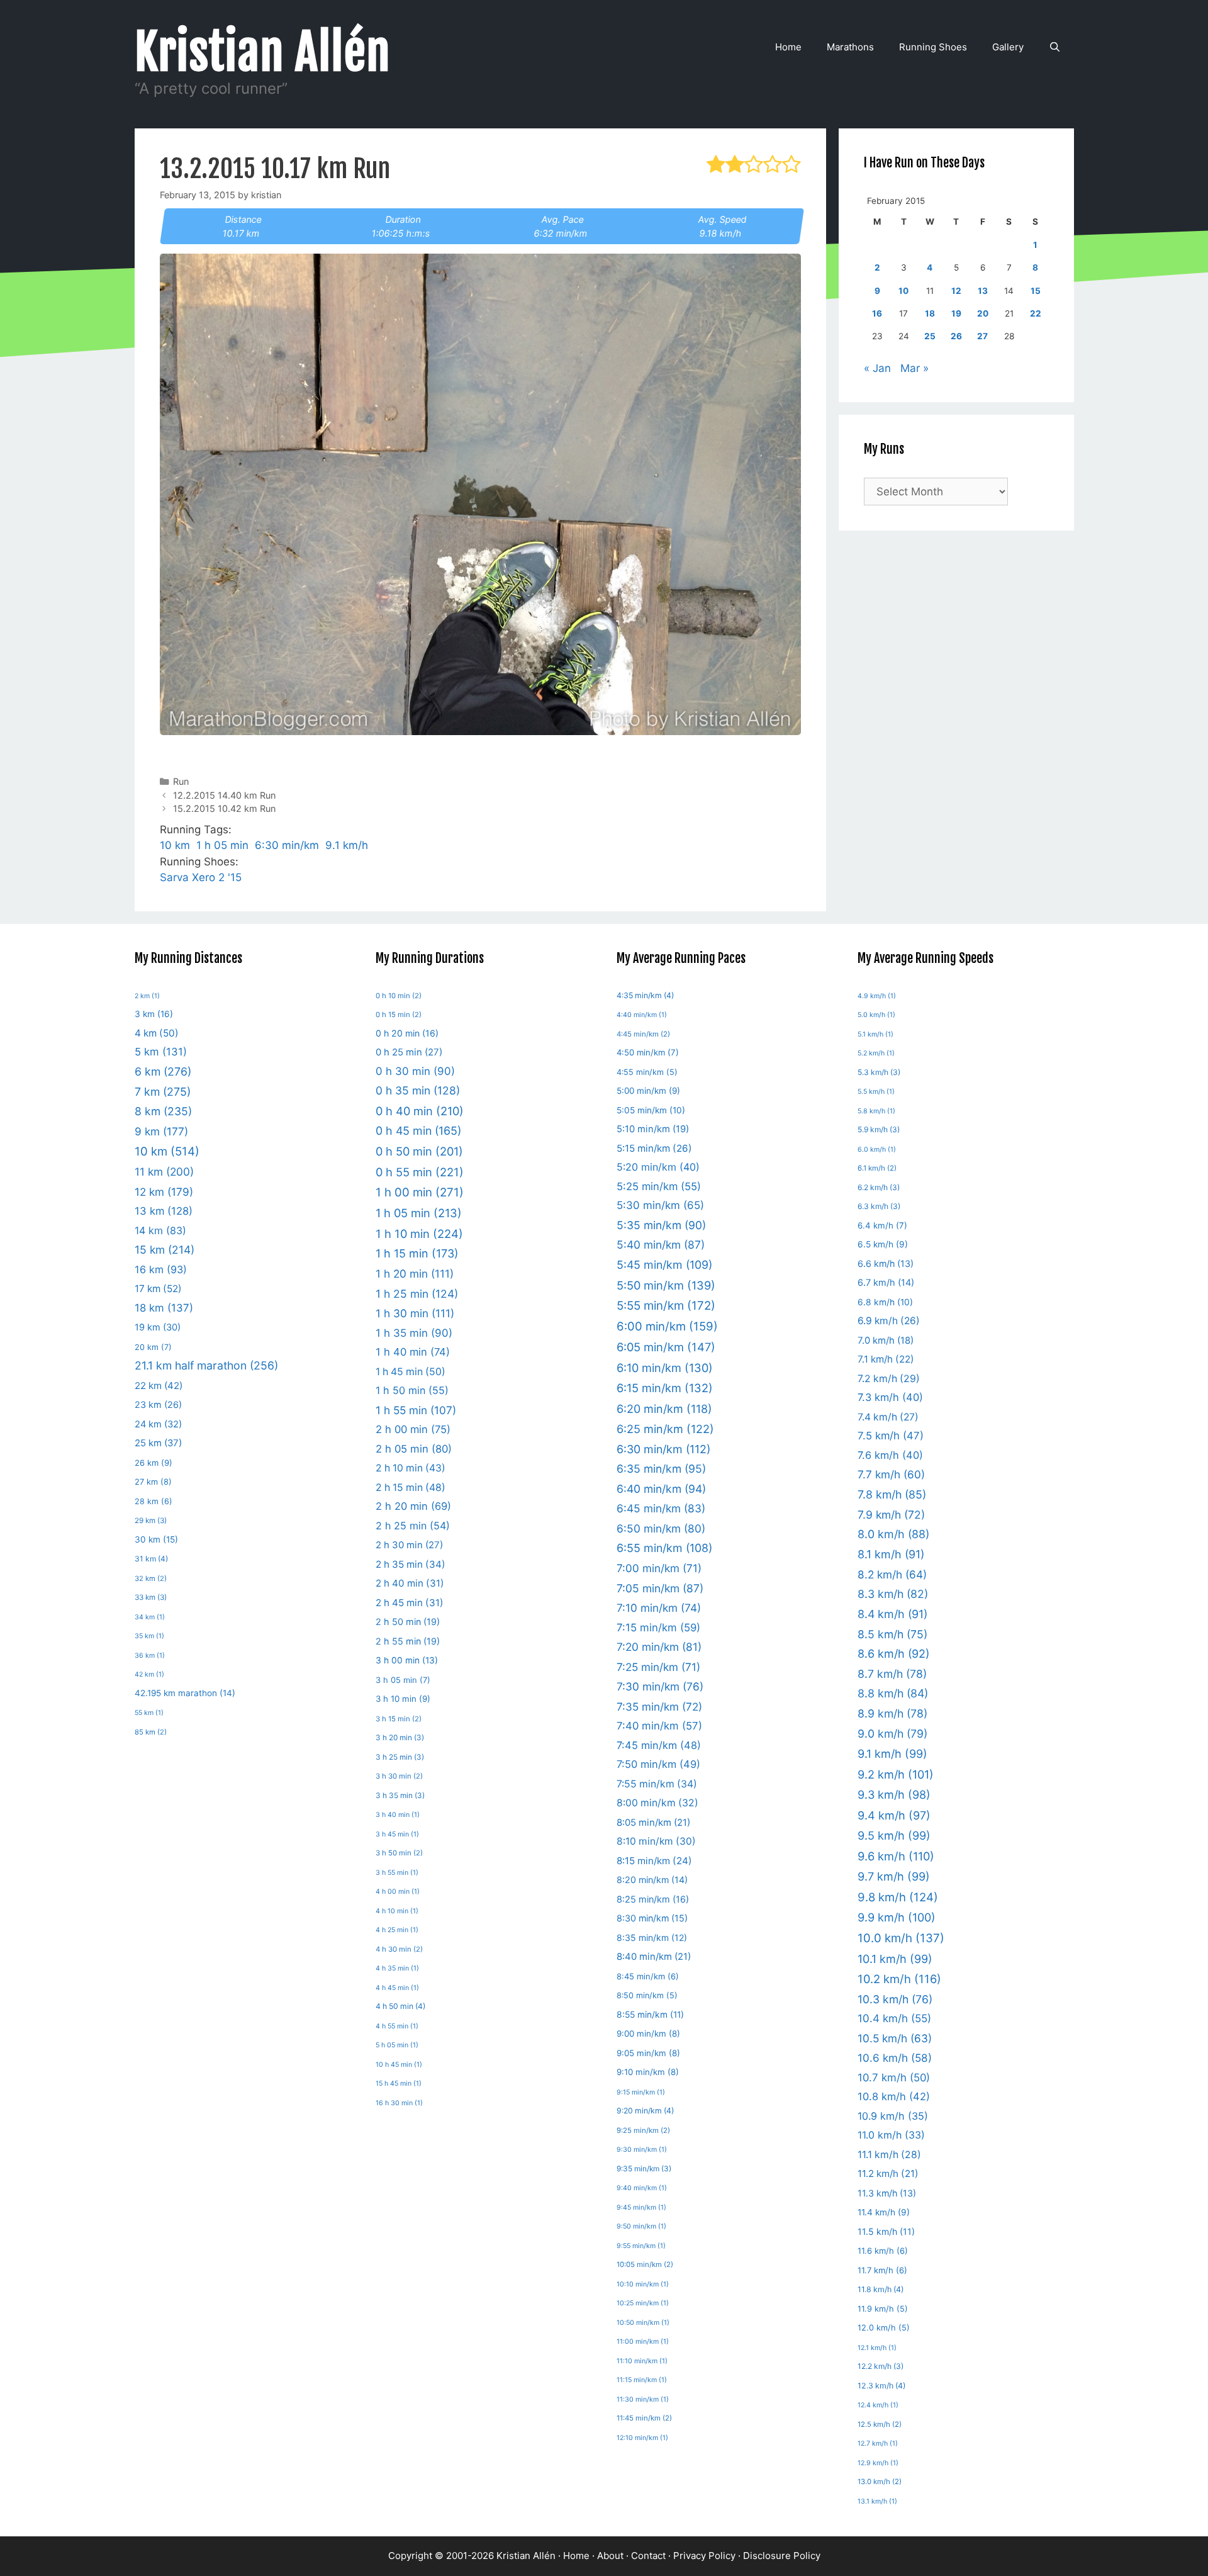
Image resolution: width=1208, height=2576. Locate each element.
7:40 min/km (659, 1726)
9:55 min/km (641, 2246)
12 (956, 291)
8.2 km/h (892, 1574)
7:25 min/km (658, 1667)
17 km (158, 1289)
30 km (156, 1539)
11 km (164, 1172)
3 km (154, 1014)
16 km (161, 1269)
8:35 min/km (652, 1938)
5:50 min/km (666, 1285)
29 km (151, 1521)
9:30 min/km (642, 2150)
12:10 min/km (642, 2438)
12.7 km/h (878, 2444)
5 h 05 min (397, 2045)
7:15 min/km (658, 1628)
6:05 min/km (666, 1347)
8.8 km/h (893, 1693)
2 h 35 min (411, 1564)
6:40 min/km (661, 1489)
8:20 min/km (652, 1880)
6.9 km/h (889, 1321)
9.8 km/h (898, 1897)
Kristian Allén (263, 52)
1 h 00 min (420, 1192)
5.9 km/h (879, 1129)
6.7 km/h (886, 1282)
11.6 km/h (883, 2251)
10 (903, 291)
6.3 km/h (879, 1206)
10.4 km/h (894, 2018)
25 (930, 336)
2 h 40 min (410, 1583)
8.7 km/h (892, 1674)
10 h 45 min (399, 2065)
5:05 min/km (651, 1110)
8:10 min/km (656, 1841)
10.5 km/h (895, 2038)
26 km (154, 1463)
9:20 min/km (645, 2111)
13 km (164, 1211)
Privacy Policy (704, 2556)
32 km (151, 1578)
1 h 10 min (419, 1234)
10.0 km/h (901, 1938)
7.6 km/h (890, 1455)
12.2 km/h (881, 2366)
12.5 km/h (880, 2424)
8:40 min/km (654, 1957)
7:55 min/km (657, 1784)
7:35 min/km (659, 1707)
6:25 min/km (665, 1429)
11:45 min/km (644, 2418)
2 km (147, 996)
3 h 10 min (403, 1699)
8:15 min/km (654, 1861)
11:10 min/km (642, 2361)
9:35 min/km (644, 2168)
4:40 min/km (642, 1015)
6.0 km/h (877, 1150)
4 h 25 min (397, 1930)
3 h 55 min (397, 1873)
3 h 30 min (399, 1776)
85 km (151, 1732)
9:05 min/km (648, 2053)
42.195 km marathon (185, 1693)
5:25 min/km (659, 1186)
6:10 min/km (665, 1368)
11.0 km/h (891, 2135)
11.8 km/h (881, 2289)
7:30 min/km (660, 1686)
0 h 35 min (418, 1090)
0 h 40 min (420, 1111)
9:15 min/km (641, 2092)
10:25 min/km (643, 2303)
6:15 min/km (665, 1388)
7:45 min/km (659, 1745)
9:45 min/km (641, 2208)
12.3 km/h (881, 2386)
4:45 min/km (643, 1034)
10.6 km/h (895, 2058)
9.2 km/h (896, 1774)
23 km (158, 1404)
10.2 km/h (899, 1979)
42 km (149, 1674)
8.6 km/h (893, 1654)
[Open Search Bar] (1055, 47)
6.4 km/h (882, 1225)
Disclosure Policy (782, 2556)
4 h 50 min (400, 2006)
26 (956, 336)
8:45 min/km (648, 1976)
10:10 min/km (643, 2284)
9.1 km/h (347, 845)
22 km (159, 1386)
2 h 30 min (409, 1545)
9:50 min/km (641, 2226)
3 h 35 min (400, 1796)
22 (1036, 313)
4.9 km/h (877, 996)
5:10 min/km (653, 1129)
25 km (158, 1443)
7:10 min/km (659, 1608)
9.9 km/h (897, 1917)
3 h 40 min (398, 1815)
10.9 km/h (893, 2116)
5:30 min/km (660, 1205)
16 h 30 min (399, 2103)
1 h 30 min (415, 1313)
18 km (164, 1308)
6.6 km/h (886, 1263)
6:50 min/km (661, 1528)
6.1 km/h (877, 1168)
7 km (163, 1092)
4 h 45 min (397, 1988)
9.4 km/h (894, 1815)
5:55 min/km (666, 1306)
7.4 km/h (888, 1417)
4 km (157, 1033)
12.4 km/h (878, 2405)
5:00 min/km (648, 1091)
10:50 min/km (643, 2323)
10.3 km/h (895, 1999)
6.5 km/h (883, 1244)
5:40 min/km (661, 1245)
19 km (158, 1327)
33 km (151, 1597)
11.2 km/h (888, 2174)
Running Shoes (933, 47)
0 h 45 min (418, 1131)
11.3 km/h (887, 2193)
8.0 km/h (893, 1534)
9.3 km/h (894, 1795)
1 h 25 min (417, 1294)
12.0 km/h (884, 2328)
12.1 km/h (877, 2348)
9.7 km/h (894, 1876)
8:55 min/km (650, 2015)
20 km (153, 1347)
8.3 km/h (893, 1594)
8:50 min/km (647, 1995)
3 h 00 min (407, 1660)
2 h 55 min (408, 1641)
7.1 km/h (886, 1359)
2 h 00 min (413, 1429)
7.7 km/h (891, 1474)
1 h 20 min (415, 1274)
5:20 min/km (658, 1167)
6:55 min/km (664, 1548)
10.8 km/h (894, 2096)
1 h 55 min (416, 1410)
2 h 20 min (413, 1506)
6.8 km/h (885, 1302)
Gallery (1008, 47)
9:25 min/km (643, 2130)
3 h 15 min (399, 1719)
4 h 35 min (397, 1968)
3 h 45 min (397, 1834)
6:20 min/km (664, 1409)
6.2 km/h (879, 1187)
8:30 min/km (652, 1918)
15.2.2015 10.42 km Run (224, 808)
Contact (648, 2556)
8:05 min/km (653, 1823)
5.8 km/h (876, 1111)
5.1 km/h (875, 1034)
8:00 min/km (657, 1803)
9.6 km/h (896, 1856)
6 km (163, 1071)
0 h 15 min (399, 1015)
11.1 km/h (889, 2155)
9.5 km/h (894, 1836)
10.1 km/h (895, 1959)
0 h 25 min (409, 1052)
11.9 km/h (883, 2309)
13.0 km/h (880, 2482)
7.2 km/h (889, 1379)
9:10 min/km (648, 2072)
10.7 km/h (894, 2078)
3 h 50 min (399, 1853)
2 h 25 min (413, 1526)
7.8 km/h (892, 1494)
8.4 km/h (892, 1614)
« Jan (877, 368)
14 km (160, 1230)
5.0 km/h (876, 1015)
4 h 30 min (399, 1949)
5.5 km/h (876, 1092)
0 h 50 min (419, 1151)
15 (1036, 291)
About (610, 2556)
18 (930, 313)
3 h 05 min (403, 1680)
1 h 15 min (417, 1253)
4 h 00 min (398, 1892)
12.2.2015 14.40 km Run (224, 795)
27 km (153, 1482)
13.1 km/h (877, 2501)
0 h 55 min (420, 1172)
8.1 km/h (891, 1554)
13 (983, 291)
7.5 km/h (891, 1436)
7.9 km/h (891, 1515)
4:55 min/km (647, 1072)
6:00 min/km (667, 1326)
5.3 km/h (879, 1072)
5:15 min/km (654, 1148)
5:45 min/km (664, 1265)
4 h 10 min (397, 1911)
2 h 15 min (411, 1488)
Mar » (914, 368)
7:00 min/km (659, 1568)
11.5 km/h (886, 2231)
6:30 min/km (287, 845)
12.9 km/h (878, 2463)
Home (788, 47)
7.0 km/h (886, 1341)
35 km (149, 1636)
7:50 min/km (658, 1764)
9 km (161, 1131)
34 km (150, 1617)
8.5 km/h (892, 1634)
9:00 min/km (648, 2033)
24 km (158, 1424)
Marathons (850, 47)
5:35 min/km (661, 1225)
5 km (161, 1052)
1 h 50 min (412, 1390)
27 (982, 336)
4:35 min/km (645, 995)
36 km (150, 1656)
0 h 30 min (415, 1071)
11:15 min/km (642, 2380)
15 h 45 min (399, 2084)
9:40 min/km (642, 2188)
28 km (154, 1501)
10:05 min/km (645, 2264)
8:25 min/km (653, 1899)
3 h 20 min (400, 1738)
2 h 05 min (414, 1449)
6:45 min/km (661, 1508)
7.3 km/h (890, 1397)
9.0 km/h (892, 1734)
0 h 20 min (407, 1033)
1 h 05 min (222, 845)
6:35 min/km (661, 1469)
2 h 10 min (411, 1468)
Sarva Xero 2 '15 (201, 877)
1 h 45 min (411, 1372)
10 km (175, 845)
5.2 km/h (876, 1053)
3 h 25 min (400, 1757)
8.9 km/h (892, 1713)
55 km (149, 1713)
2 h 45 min (410, 1603)
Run (181, 781)
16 (877, 313)
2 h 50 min (408, 1622)
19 (956, 313)
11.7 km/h (882, 2270)
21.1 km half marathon (206, 1365)
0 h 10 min (399, 996)
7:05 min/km (660, 1588)
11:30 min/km (643, 2399)
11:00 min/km (643, 2342)
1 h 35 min (414, 1333)
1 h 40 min (413, 1352)
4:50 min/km (648, 1052)
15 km (165, 1250)
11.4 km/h (884, 2212)
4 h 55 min (397, 2026)
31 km (151, 1559)
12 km (164, 1192)
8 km (163, 1111)
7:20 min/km (659, 1647)
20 (983, 313)
